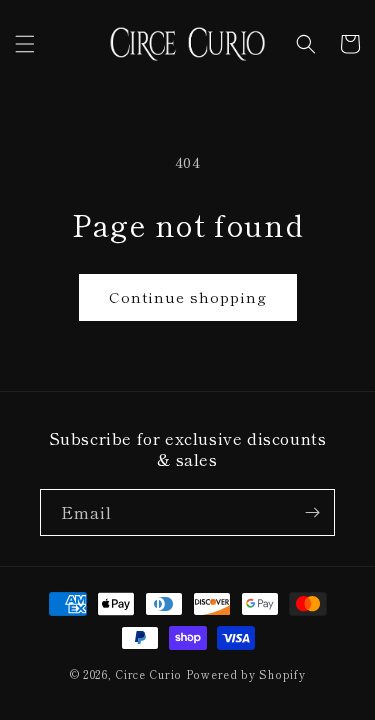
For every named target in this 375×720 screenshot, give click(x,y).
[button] (25, 44)
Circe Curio (148, 674)
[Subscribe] (312, 512)
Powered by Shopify (246, 674)
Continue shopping (188, 296)
